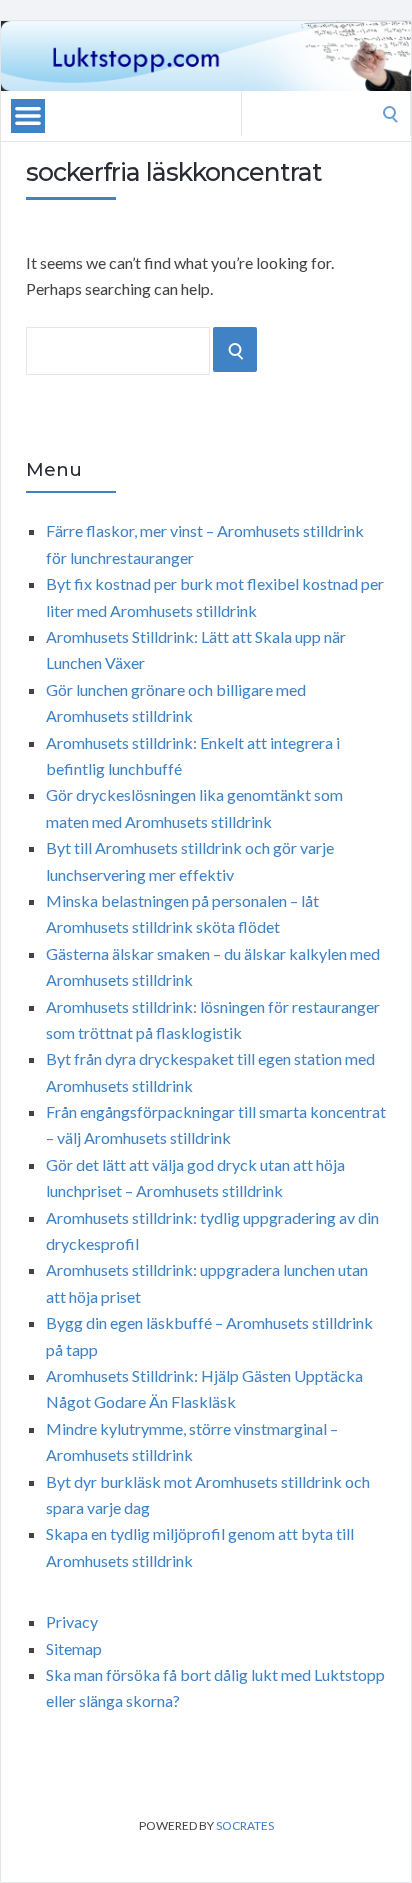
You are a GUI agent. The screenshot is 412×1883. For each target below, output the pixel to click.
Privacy (72, 1621)
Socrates (245, 1825)
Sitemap (74, 1648)
